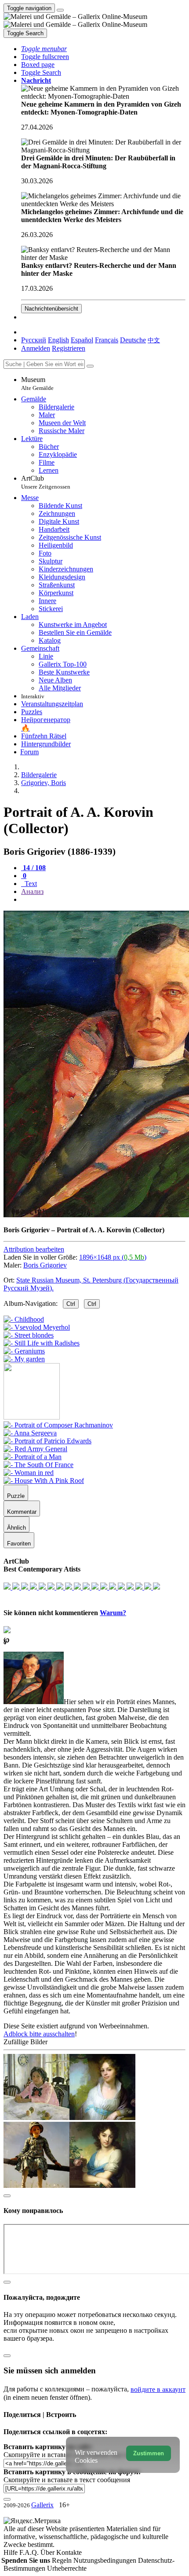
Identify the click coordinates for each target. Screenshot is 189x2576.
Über (48, 2552)
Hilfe (11, 2552)
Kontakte (69, 2552)
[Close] (90, 366)
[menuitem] (154, 340)
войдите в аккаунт (158, 2389)
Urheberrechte (67, 2568)
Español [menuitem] (82, 340)
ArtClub (46, 482)
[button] (44, 49)
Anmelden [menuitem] (36, 348)
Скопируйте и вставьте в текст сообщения (67, 2480)
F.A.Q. (30, 2552)
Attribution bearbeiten (34, 1249)
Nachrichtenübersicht (51, 309)
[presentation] (103, 900)
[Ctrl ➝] (58, 1425)
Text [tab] (30, 884)
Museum (37, 384)
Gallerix (42, 2505)
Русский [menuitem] (34, 340)
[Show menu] (60, 10)
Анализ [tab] (32, 891)
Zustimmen (149, 2453)
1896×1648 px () (113, 1257)
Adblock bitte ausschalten (39, 2034)
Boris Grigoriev (45, 1265)
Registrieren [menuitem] (69, 348)
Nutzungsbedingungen (106, 2560)
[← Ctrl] (24, 1359)
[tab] (33, 868)
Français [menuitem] (107, 340)
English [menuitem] (58, 340)
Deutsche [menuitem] (133, 340)
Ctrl (71, 1304)
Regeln (63, 2560)
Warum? (113, 1613)
